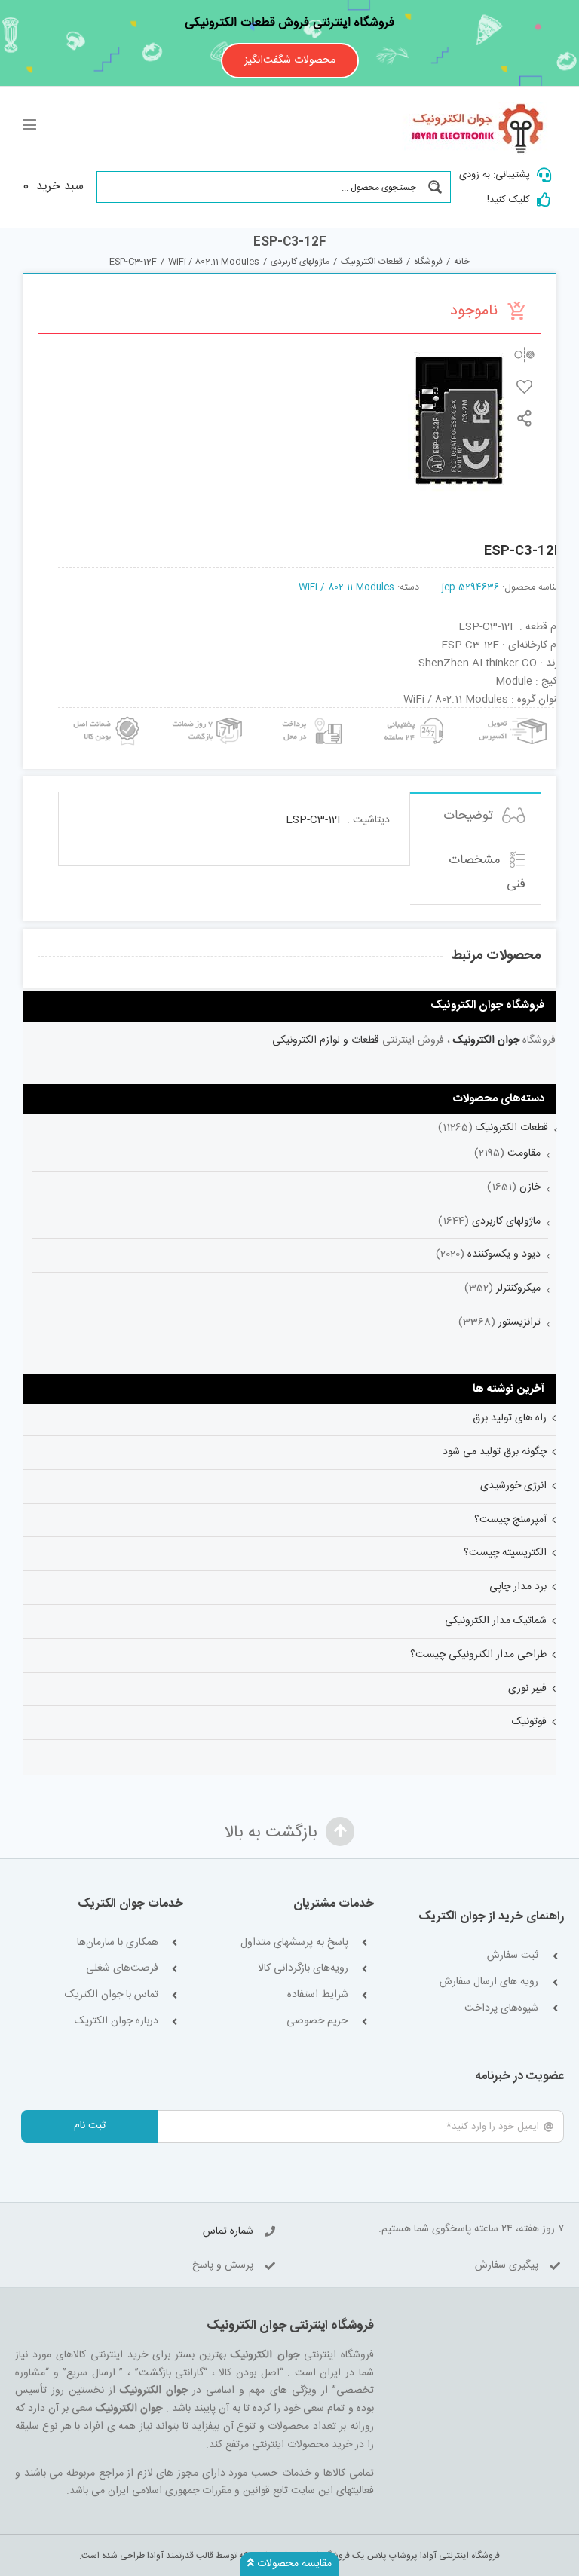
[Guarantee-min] (105, 713)
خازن (530, 1187)
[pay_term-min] (310, 713)
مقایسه (524, 355)
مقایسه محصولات (293, 2564)
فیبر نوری (527, 1689)
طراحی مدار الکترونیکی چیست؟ (478, 1655)
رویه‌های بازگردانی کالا (303, 1969)
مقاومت (524, 1153)
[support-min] (412, 713)
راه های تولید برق (510, 1418)
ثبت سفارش (513, 1956)
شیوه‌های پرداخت (501, 2009)
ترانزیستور (519, 1322)
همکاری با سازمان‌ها (118, 1943)
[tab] (476, 815)
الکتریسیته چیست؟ (505, 1553)
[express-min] (514, 713)
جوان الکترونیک (486, 1040)
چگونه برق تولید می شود (495, 1452)
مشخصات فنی (487, 872)
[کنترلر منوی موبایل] (31, 125)
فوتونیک (529, 1722)
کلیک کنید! (509, 200)
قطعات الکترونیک (512, 1128)
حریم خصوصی (317, 2022)
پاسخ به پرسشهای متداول (294, 1943)
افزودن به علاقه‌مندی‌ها (524, 386)
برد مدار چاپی (518, 1587)
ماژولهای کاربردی (506, 1221)
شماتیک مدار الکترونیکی (496, 1621)
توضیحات (470, 816)
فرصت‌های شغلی (122, 1969)
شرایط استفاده (318, 1995)
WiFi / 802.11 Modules (346, 588)
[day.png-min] (208, 713)
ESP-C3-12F (315, 820)
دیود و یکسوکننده (504, 1254)
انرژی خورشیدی (513, 1486)
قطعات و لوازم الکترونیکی (326, 1040)
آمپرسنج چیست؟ (510, 1520)
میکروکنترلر (518, 1288)
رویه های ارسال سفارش (489, 1982)
